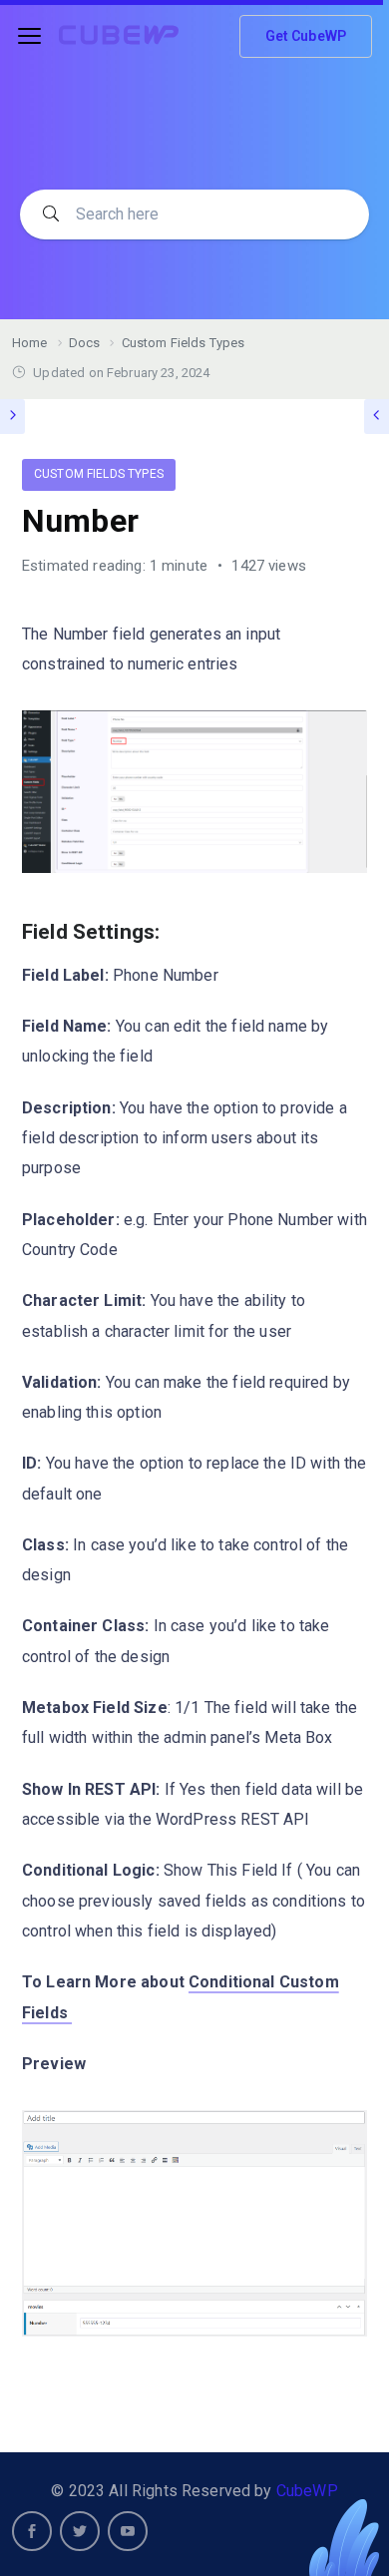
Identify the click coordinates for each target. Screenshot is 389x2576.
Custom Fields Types (99, 474)
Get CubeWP (306, 36)
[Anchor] (170, 929)
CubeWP (307, 2491)
